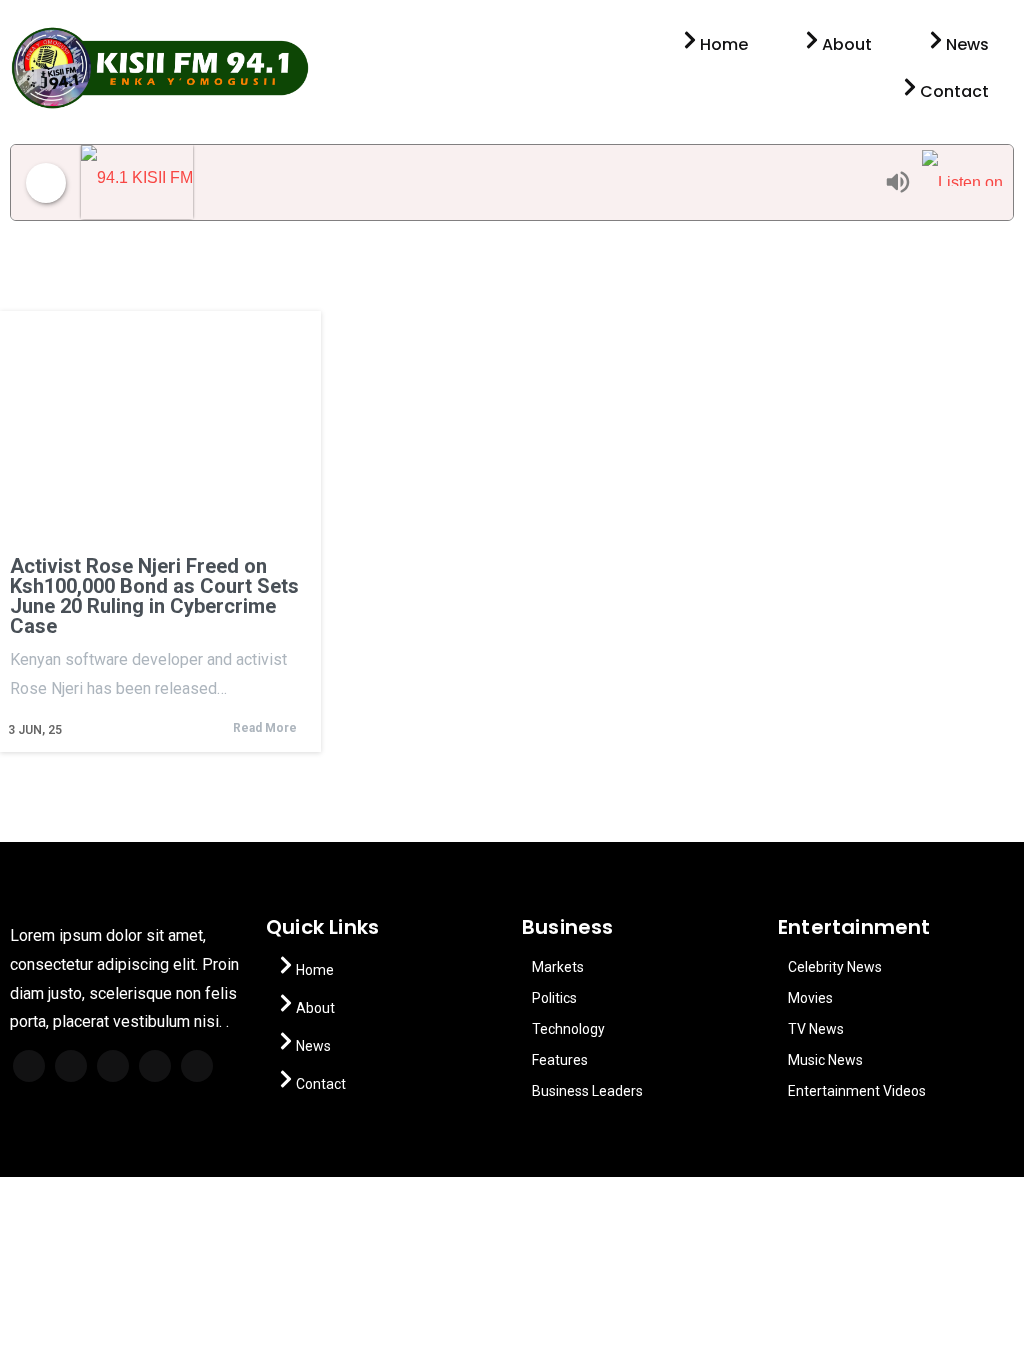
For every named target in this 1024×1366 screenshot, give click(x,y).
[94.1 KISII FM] (478, 182)
